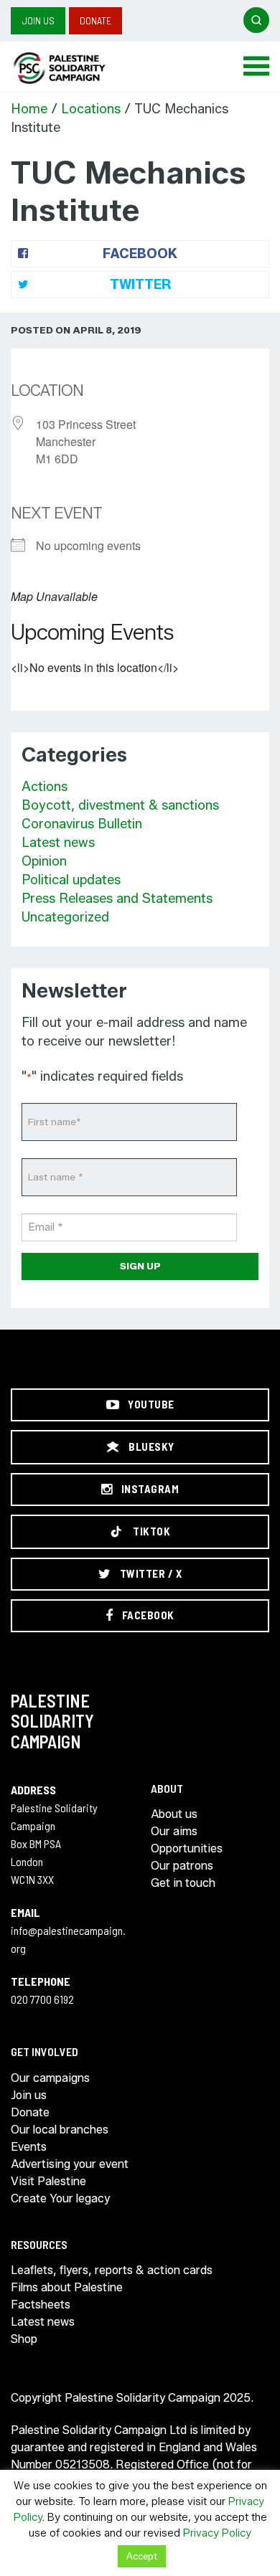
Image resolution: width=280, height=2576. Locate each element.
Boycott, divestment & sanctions (120, 805)
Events (29, 2147)
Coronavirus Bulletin (82, 824)
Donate (95, 20)
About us (174, 1814)
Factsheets (41, 2305)
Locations (91, 109)
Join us (38, 20)
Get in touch (183, 1883)
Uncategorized (65, 917)
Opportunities (187, 1848)
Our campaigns (50, 2078)
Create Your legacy (60, 2198)
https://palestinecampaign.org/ (75, 68)
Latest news (58, 843)
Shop (24, 2339)
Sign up (140, 1266)
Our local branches (60, 2130)
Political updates (71, 880)
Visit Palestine (48, 2181)
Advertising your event (70, 2164)
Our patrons (182, 1866)
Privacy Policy (217, 2533)
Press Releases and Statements (117, 899)
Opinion (44, 861)
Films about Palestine (67, 2287)
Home (29, 109)
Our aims (174, 1831)
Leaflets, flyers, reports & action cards (112, 2270)
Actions (45, 787)
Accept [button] (142, 2556)
